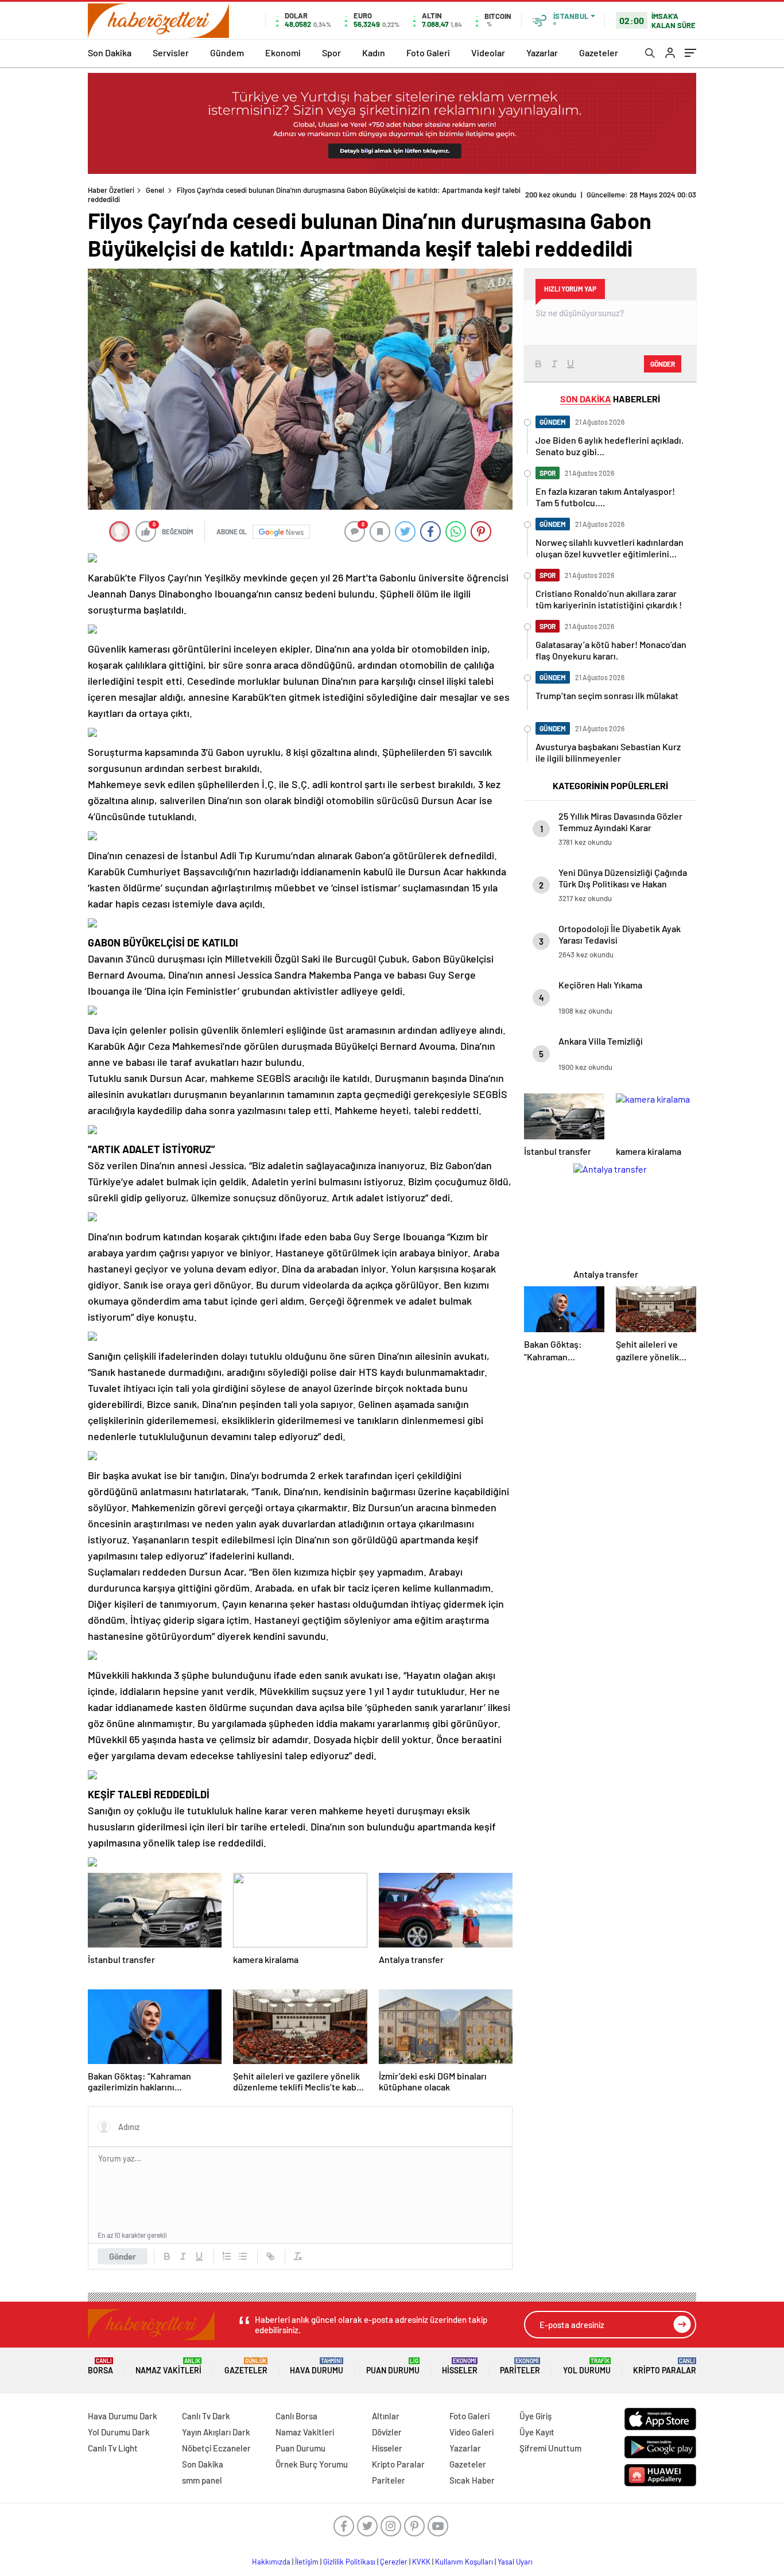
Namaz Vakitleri (168, 2366)
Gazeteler (599, 53)
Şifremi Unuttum (550, 2448)
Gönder (123, 2256)
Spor (331, 53)
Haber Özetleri (111, 190)
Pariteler (520, 2366)
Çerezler (394, 2562)
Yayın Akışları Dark (216, 2432)
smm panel (202, 2480)
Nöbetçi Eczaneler (216, 2448)
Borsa (100, 2366)
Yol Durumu (587, 2366)
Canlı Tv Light (113, 2448)
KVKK (421, 2562)
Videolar (488, 53)
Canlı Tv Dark (206, 2416)
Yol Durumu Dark (119, 2432)
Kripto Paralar (665, 2366)
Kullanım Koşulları (464, 2562)
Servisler (171, 53)
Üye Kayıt (537, 2432)
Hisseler (460, 2366)
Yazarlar (542, 53)
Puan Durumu (393, 2366)
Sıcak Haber (472, 2480)
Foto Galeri (428, 53)
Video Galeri (471, 2432)
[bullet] (243, 2256)
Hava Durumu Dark (123, 2416)
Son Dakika (110, 53)
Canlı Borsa (296, 2416)
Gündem (227, 53)
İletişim (307, 2562)
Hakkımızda (271, 2562)
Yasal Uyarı (515, 2562)
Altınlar (386, 2416)
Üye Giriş (535, 2416)
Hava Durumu (317, 2366)
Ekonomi (283, 53)
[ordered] (227, 2256)
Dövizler (387, 2432)
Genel (155, 190)
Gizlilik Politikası (349, 2562)
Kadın (374, 53)
